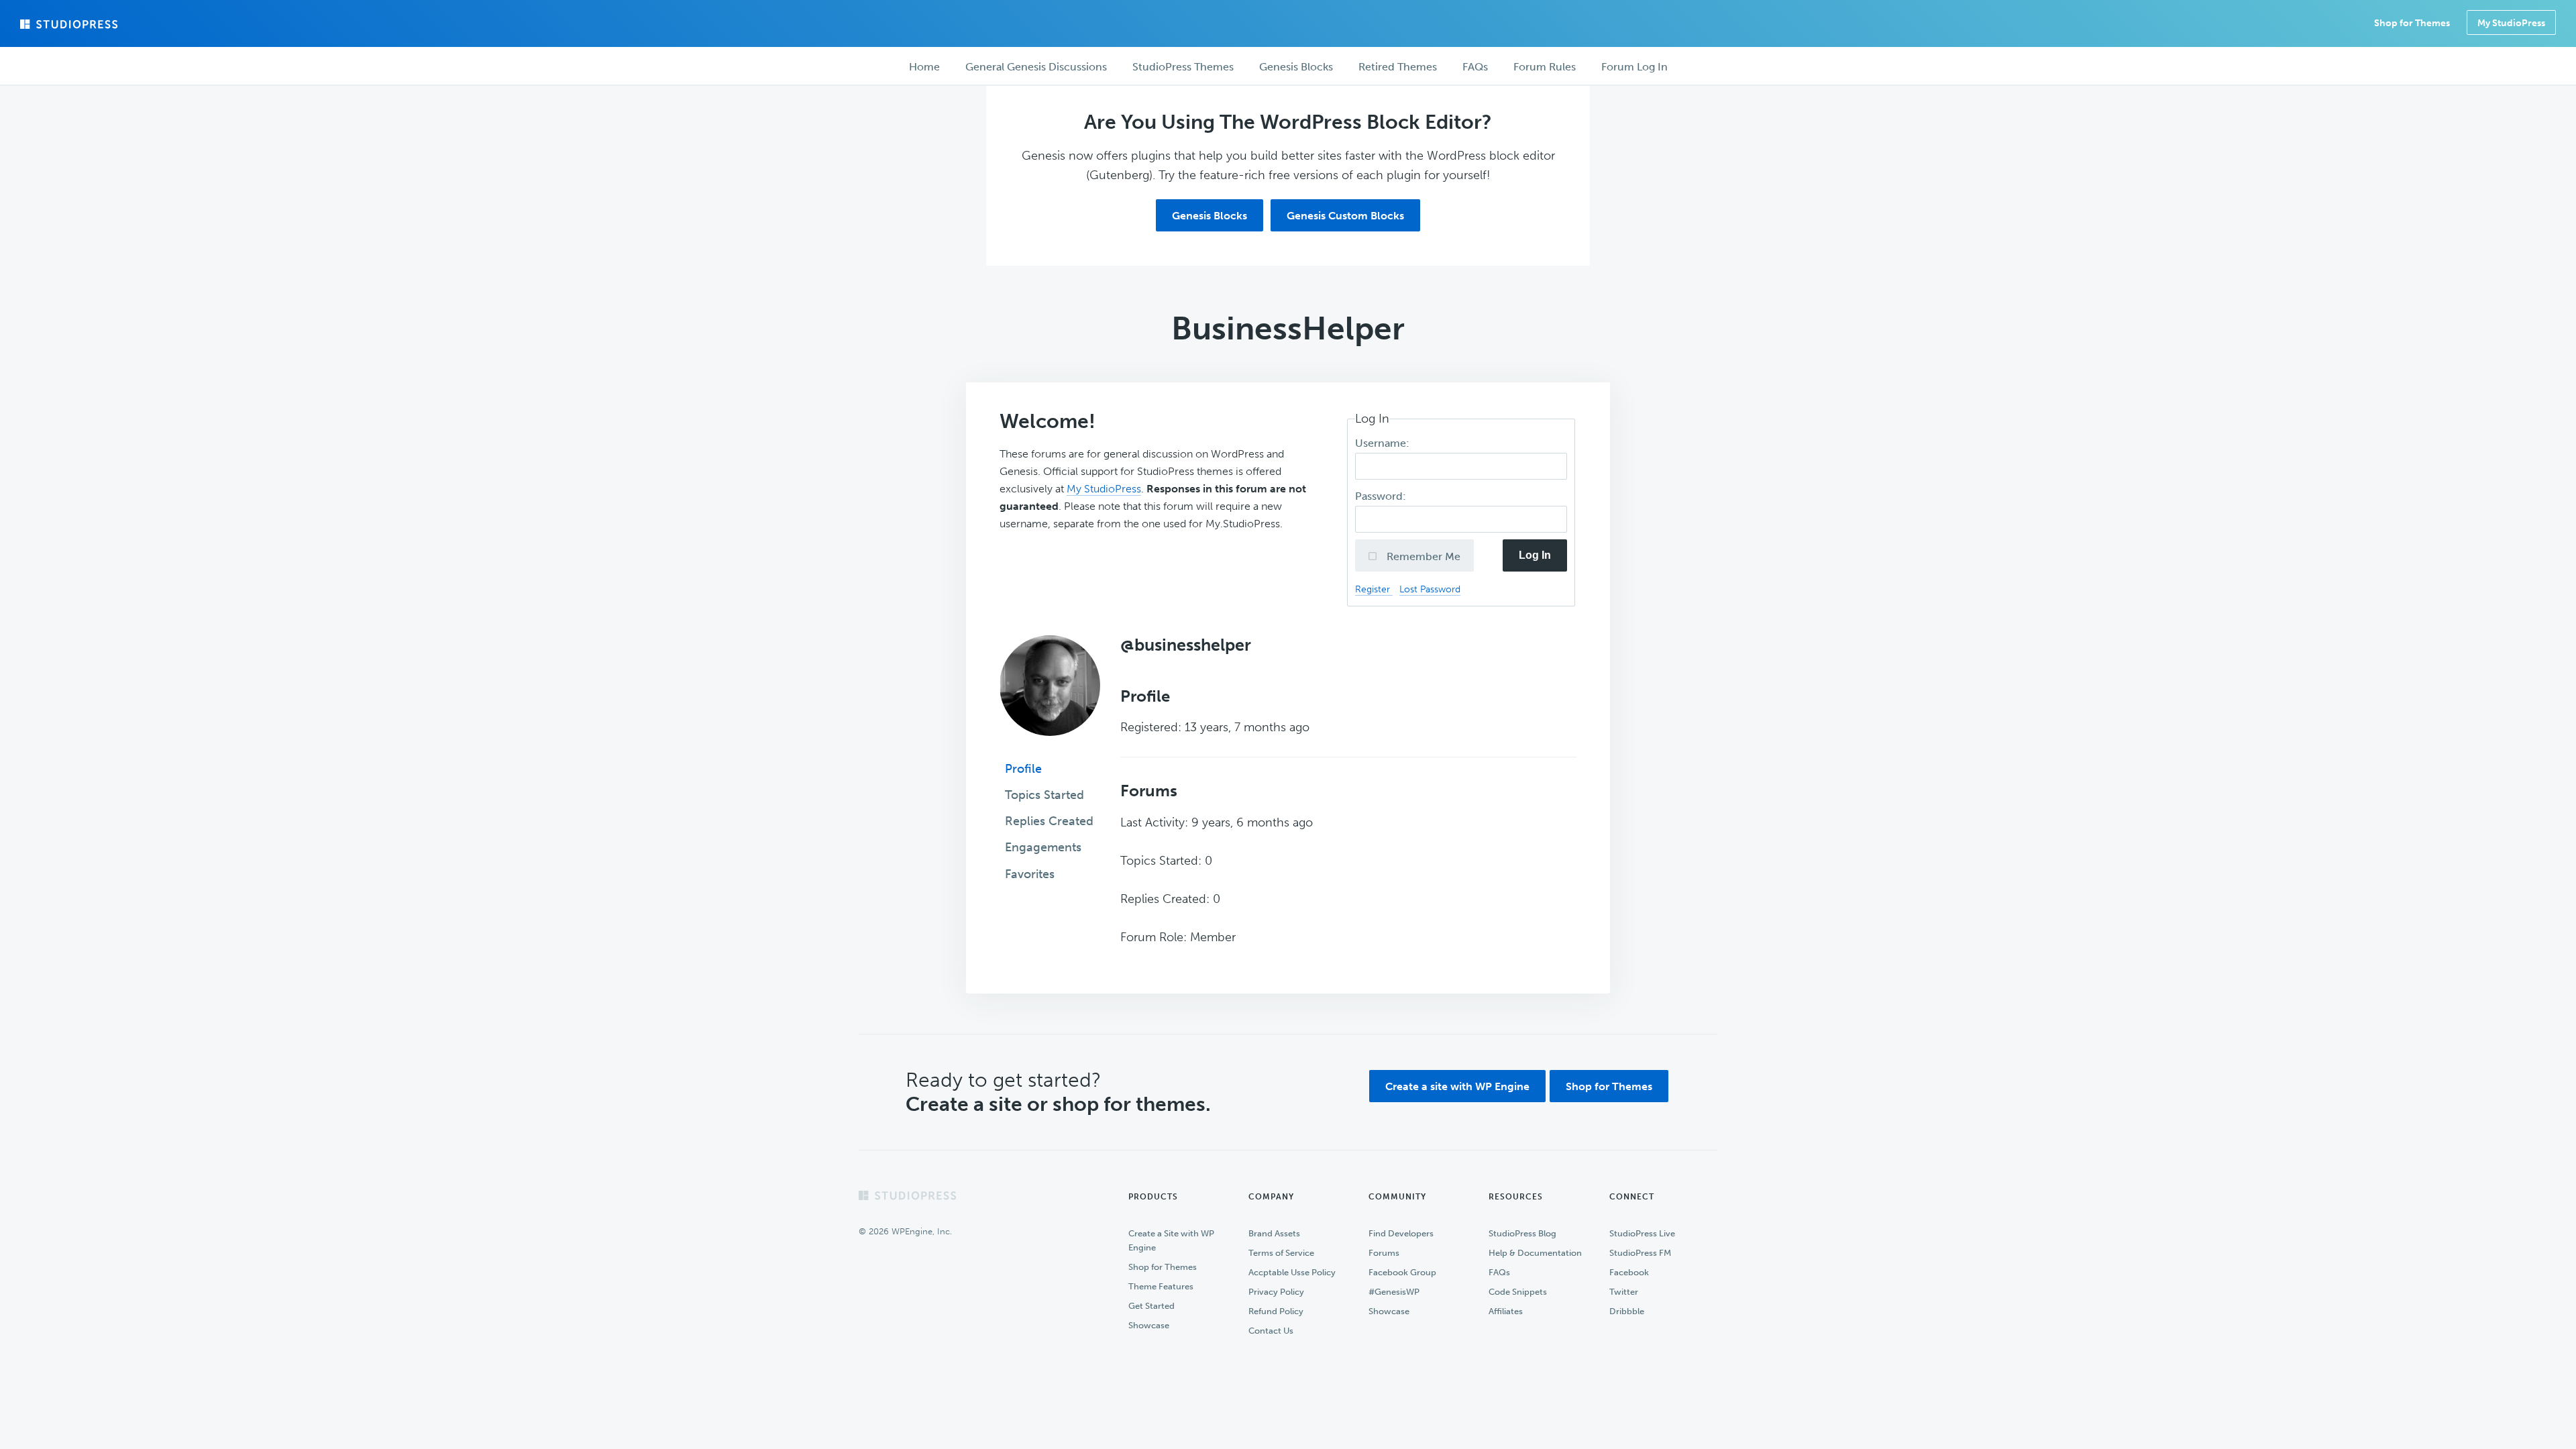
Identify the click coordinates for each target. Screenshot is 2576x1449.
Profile (1023, 769)
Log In (1535, 555)
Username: (1384, 443)
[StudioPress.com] (70, 24)
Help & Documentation (1535, 1253)
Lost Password (1430, 589)
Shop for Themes (1609, 1086)
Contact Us (1271, 1331)
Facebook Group (1402, 1272)
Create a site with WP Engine (1457, 1086)
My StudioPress (2511, 23)
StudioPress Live (1642, 1233)
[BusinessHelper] (1050, 745)
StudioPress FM (1640, 1253)
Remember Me (1422, 556)
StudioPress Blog (1522, 1233)
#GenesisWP (1394, 1292)
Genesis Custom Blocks (1345, 216)
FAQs (1499, 1272)
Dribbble (1627, 1311)
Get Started (1151, 1306)
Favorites (1030, 874)
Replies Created (1049, 821)
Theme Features (1161, 1286)
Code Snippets (1518, 1292)
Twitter (1624, 1292)
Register (1374, 589)
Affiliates (1506, 1311)
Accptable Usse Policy (1292, 1272)
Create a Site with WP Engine (1171, 1240)
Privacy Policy (1276, 1292)
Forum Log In (1634, 67)
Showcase (1149, 1325)
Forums (1384, 1253)
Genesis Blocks (1210, 216)
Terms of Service (1281, 1253)
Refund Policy (1276, 1311)
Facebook (1629, 1272)
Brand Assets (1274, 1233)
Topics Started (1044, 795)
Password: (1382, 496)
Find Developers (1401, 1233)
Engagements (1043, 847)
